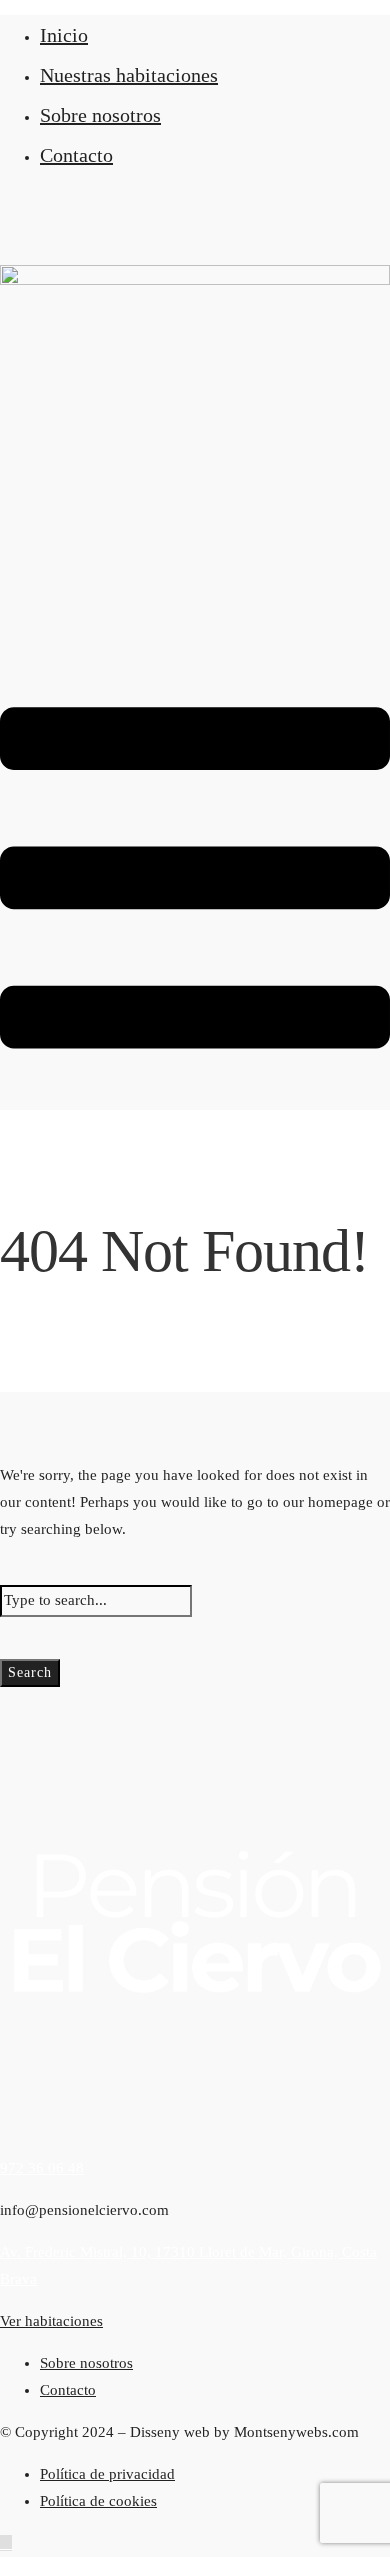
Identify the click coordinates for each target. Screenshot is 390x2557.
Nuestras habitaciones (129, 75)
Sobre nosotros (100, 115)
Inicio (64, 35)
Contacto (76, 155)
